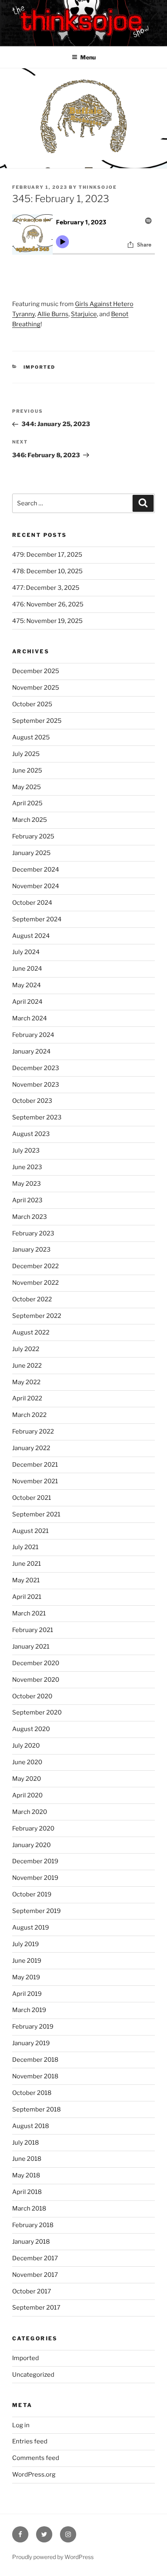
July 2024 (26, 952)
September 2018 (36, 2109)
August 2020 (31, 1729)
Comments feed (36, 2458)
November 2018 (35, 2076)
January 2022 (31, 1448)
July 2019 (26, 1944)
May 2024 (27, 985)
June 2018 (27, 2159)
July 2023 (26, 1151)
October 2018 (32, 2093)
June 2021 (27, 1564)
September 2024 (37, 919)
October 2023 (32, 1101)
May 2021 (26, 1580)
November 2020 (36, 1680)
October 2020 (32, 1696)
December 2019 (35, 1861)
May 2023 (27, 1184)
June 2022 (27, 1366)
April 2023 (27, 1200)
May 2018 (26, 2175)
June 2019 (27, 1961)
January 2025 (31, 853)
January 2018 (31, 2242)
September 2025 (37, 721)
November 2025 (36, 688)
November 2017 (35, 2275)
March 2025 (30, 820)
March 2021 (29, 1613)
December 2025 (36, 671)
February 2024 (33, 1035)
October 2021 (32, 1498)
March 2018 (29, 2209)
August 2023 (31, 1134)
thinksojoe (98, 187)
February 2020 (33, 1829)
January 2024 (31, 1052)
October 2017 (32, 2291)
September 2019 (36, 1911)
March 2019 (29, 2010)
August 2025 (31, 737)
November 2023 (36, 1085)
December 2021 (35, 1465)
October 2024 (32, 903)
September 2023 (37, 1117)
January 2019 (31, 2043)
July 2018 (26, 2143)
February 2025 (33, 836)
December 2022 (35, 1266)
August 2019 (31, 1928)
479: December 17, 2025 (47, 555)
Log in (21, 2425)
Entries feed (30, 2441)
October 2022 (32, 1299)
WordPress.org (34, 2475)
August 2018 (31, 2126)
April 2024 (27, 1002)
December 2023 (36, 1068)
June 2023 (27, 1167)
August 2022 (31, 1332)
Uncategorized (33, 2375)
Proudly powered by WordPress (53, 2557)
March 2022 (29, 1415)
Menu (88, 57)
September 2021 (36, 1514)
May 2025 (27, 787)
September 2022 (37, 1316)
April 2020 (27, 1795)
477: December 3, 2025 (46, 588)
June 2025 (27, 771)
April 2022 (27, 1398)
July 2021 (25, 1547)
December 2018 (35, 2060)
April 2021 (27, 1597)
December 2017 (35, 2258)
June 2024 (27, 969)
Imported (40, 367)
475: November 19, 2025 (47, 621)
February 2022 (33, 1432)
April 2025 (27, 803)
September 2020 (37, 1712)
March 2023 (30, 1217)
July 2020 (26, 1746)
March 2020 (30, 1812)
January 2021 (31, 1647)
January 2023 (31, 1250)
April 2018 (27, 2192)
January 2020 (31, 1845)
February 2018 (33, 2225)
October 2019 (32, 1894)
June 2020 (27, 1762)
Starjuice (84, 314)
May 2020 (27, 1779)
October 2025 (32, 704)
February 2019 (33, 2027)
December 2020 (36, 1663)
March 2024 (30, 1018)
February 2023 (33, 1233)
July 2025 (26, 754)
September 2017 (36, 2308)
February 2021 (33, 1630)
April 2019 (27, 1994)
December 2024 (36, 870)
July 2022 (26, 1349)
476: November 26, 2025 (48, 604)
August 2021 (30, 1531)
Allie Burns (53, 314)
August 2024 (31, 936)
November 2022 (35, 1283)
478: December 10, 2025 (47, 571)
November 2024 (36, 886)
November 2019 (35, 1878)
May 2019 (26, 1977)
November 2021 (35, 1481)
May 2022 (26, 1382)
